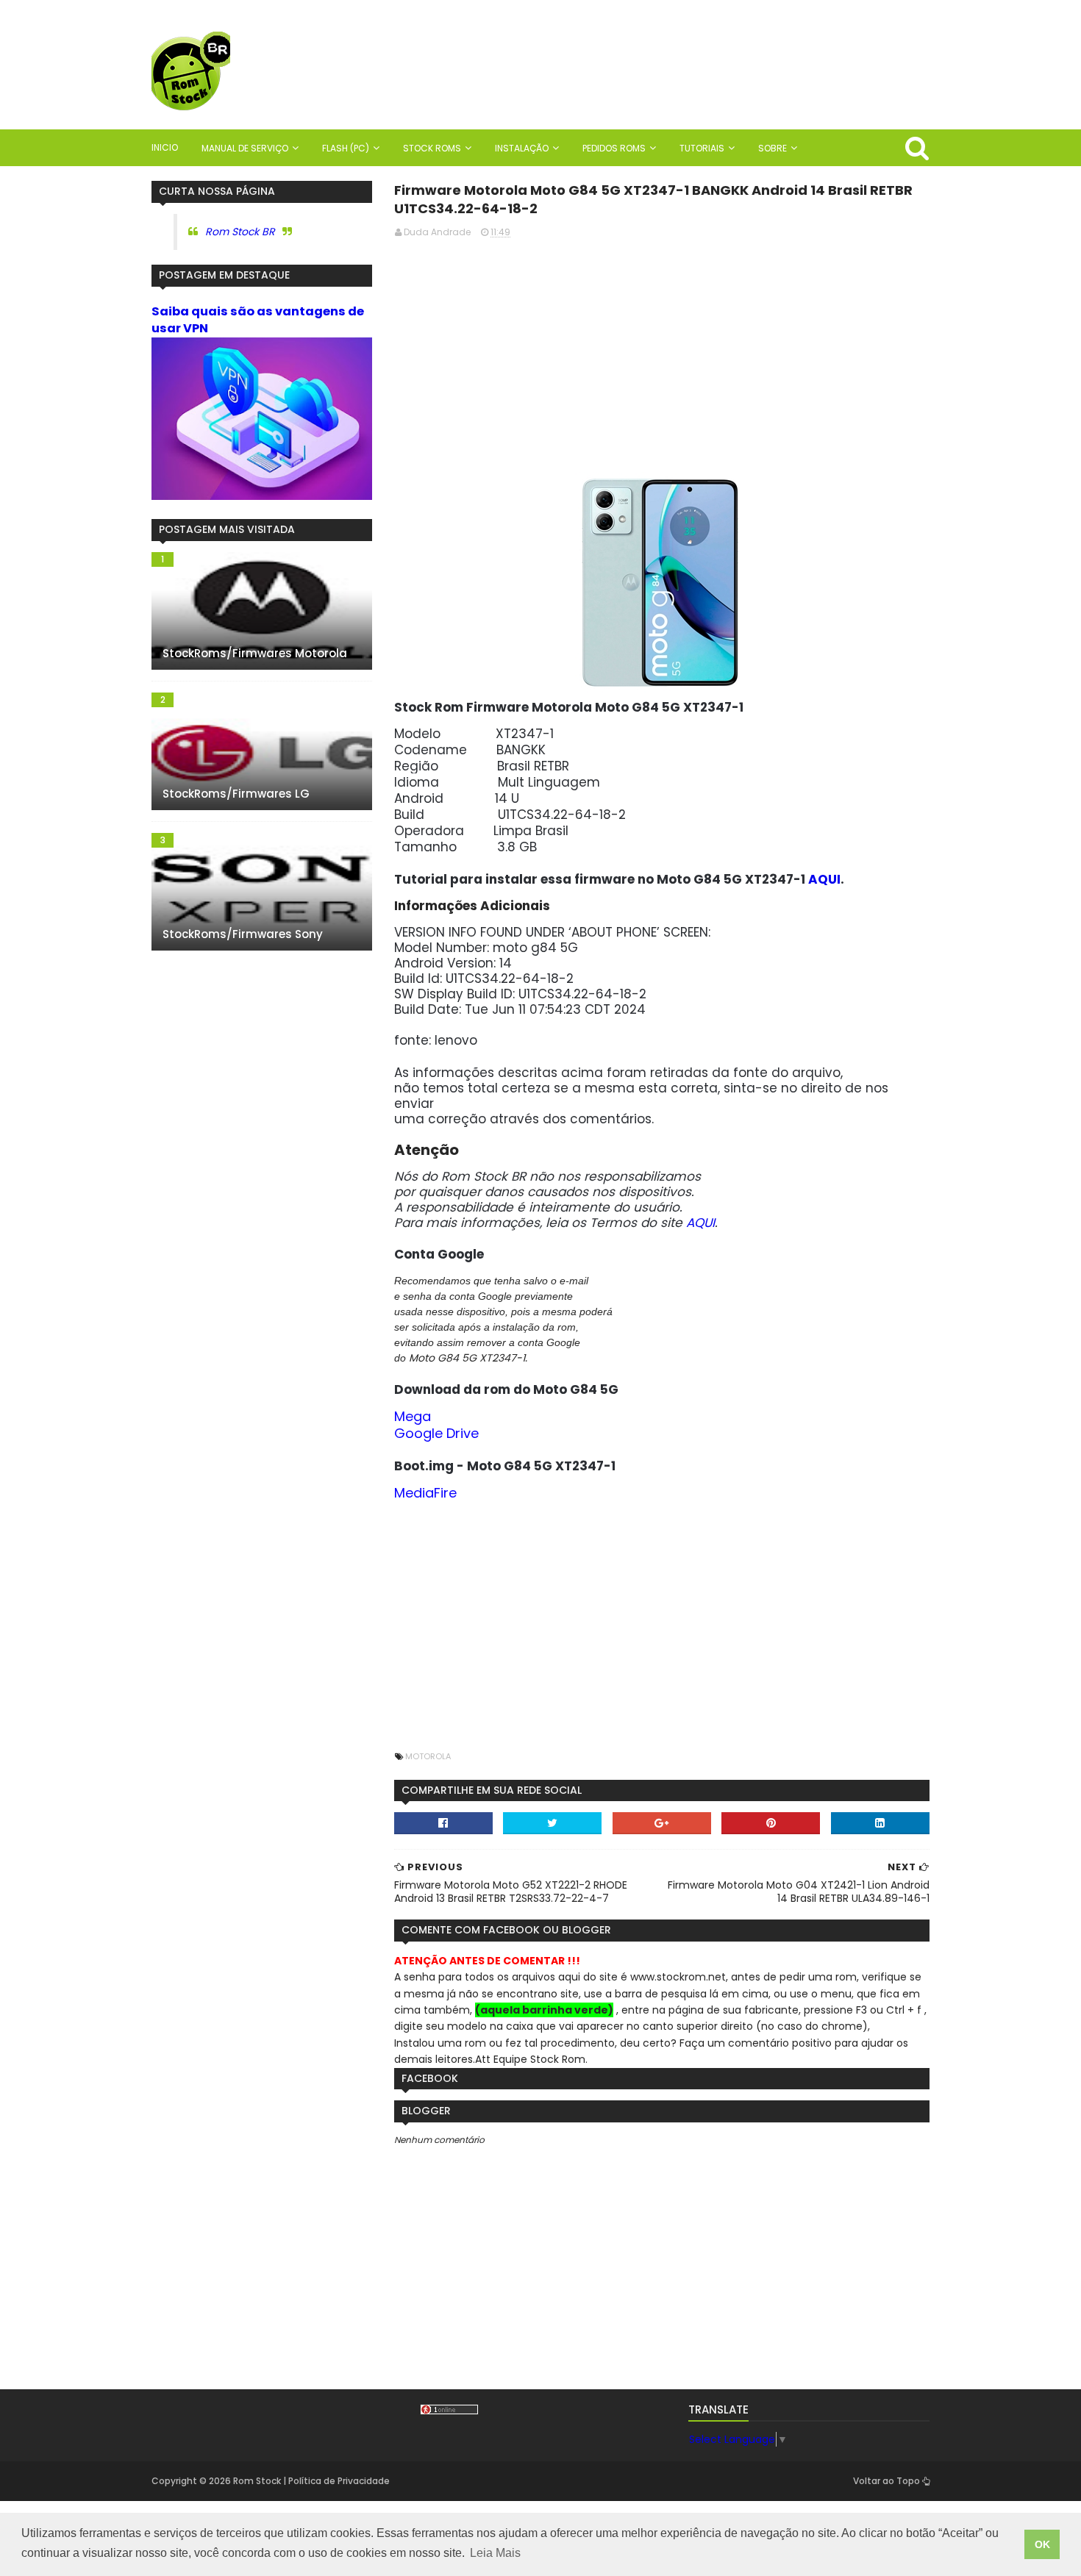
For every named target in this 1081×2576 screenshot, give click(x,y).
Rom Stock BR (240, 232)
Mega (413, 1416)
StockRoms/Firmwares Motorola (255, 653)
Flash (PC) (346, 148)
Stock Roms (432, 148)
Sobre (773, 148)
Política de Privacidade (339, 2481)
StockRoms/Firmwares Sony (243, 934)
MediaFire (425, 1493)
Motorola (428, 1756)
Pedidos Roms (614, 148)
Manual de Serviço (245, 148)
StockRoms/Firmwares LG (236, 794)
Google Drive (436, 1433)
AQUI (824, 879)
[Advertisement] (662, 354)
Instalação (522, 148)
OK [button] (1042, 2544)
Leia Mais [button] (495, 2553)
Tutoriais (702, 148)
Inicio (165, 147)
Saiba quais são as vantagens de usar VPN (258, 320)
